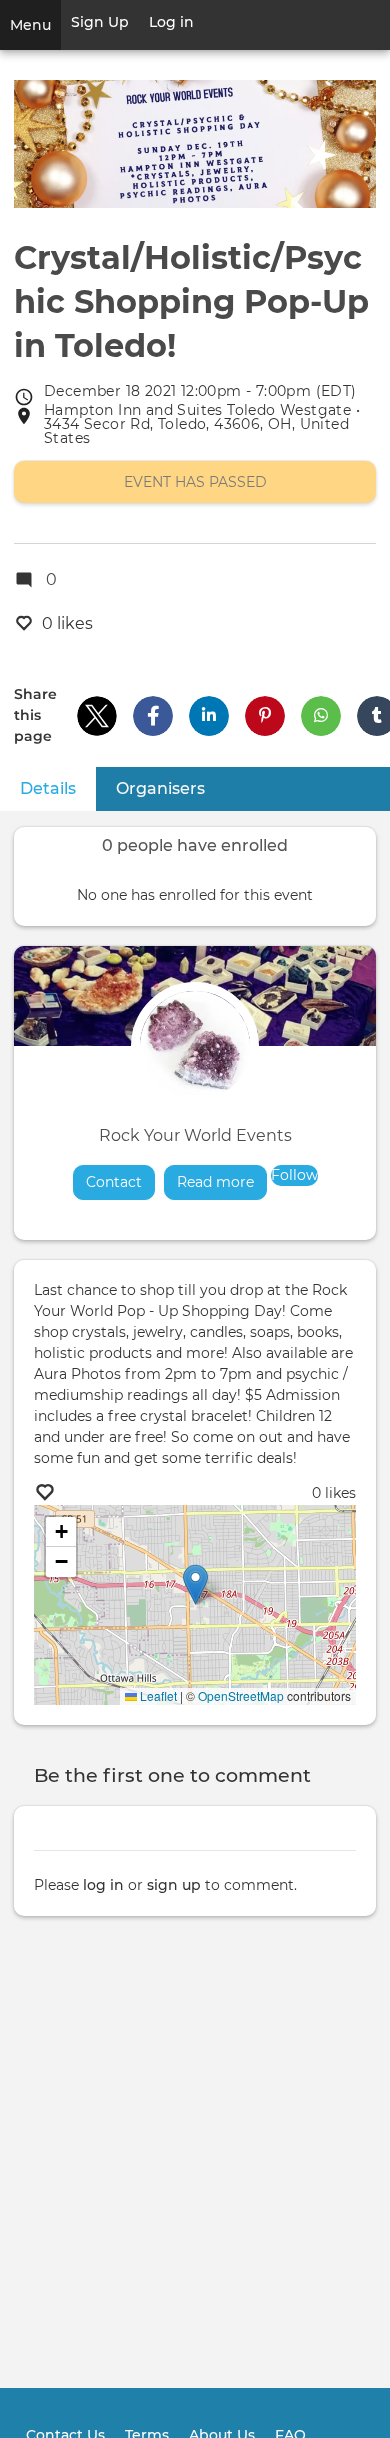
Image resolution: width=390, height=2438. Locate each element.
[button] (97, 716)
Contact (114, 1182)
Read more (222, 1182)
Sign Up (100, 22)
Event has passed (195, 482)
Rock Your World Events (195, 1135)
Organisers (160, 788)
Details (58, 788)
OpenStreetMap (241, 1695)
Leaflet (157, 1695)
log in (103, 1885)
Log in (171, 22)
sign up (174, 1885)
